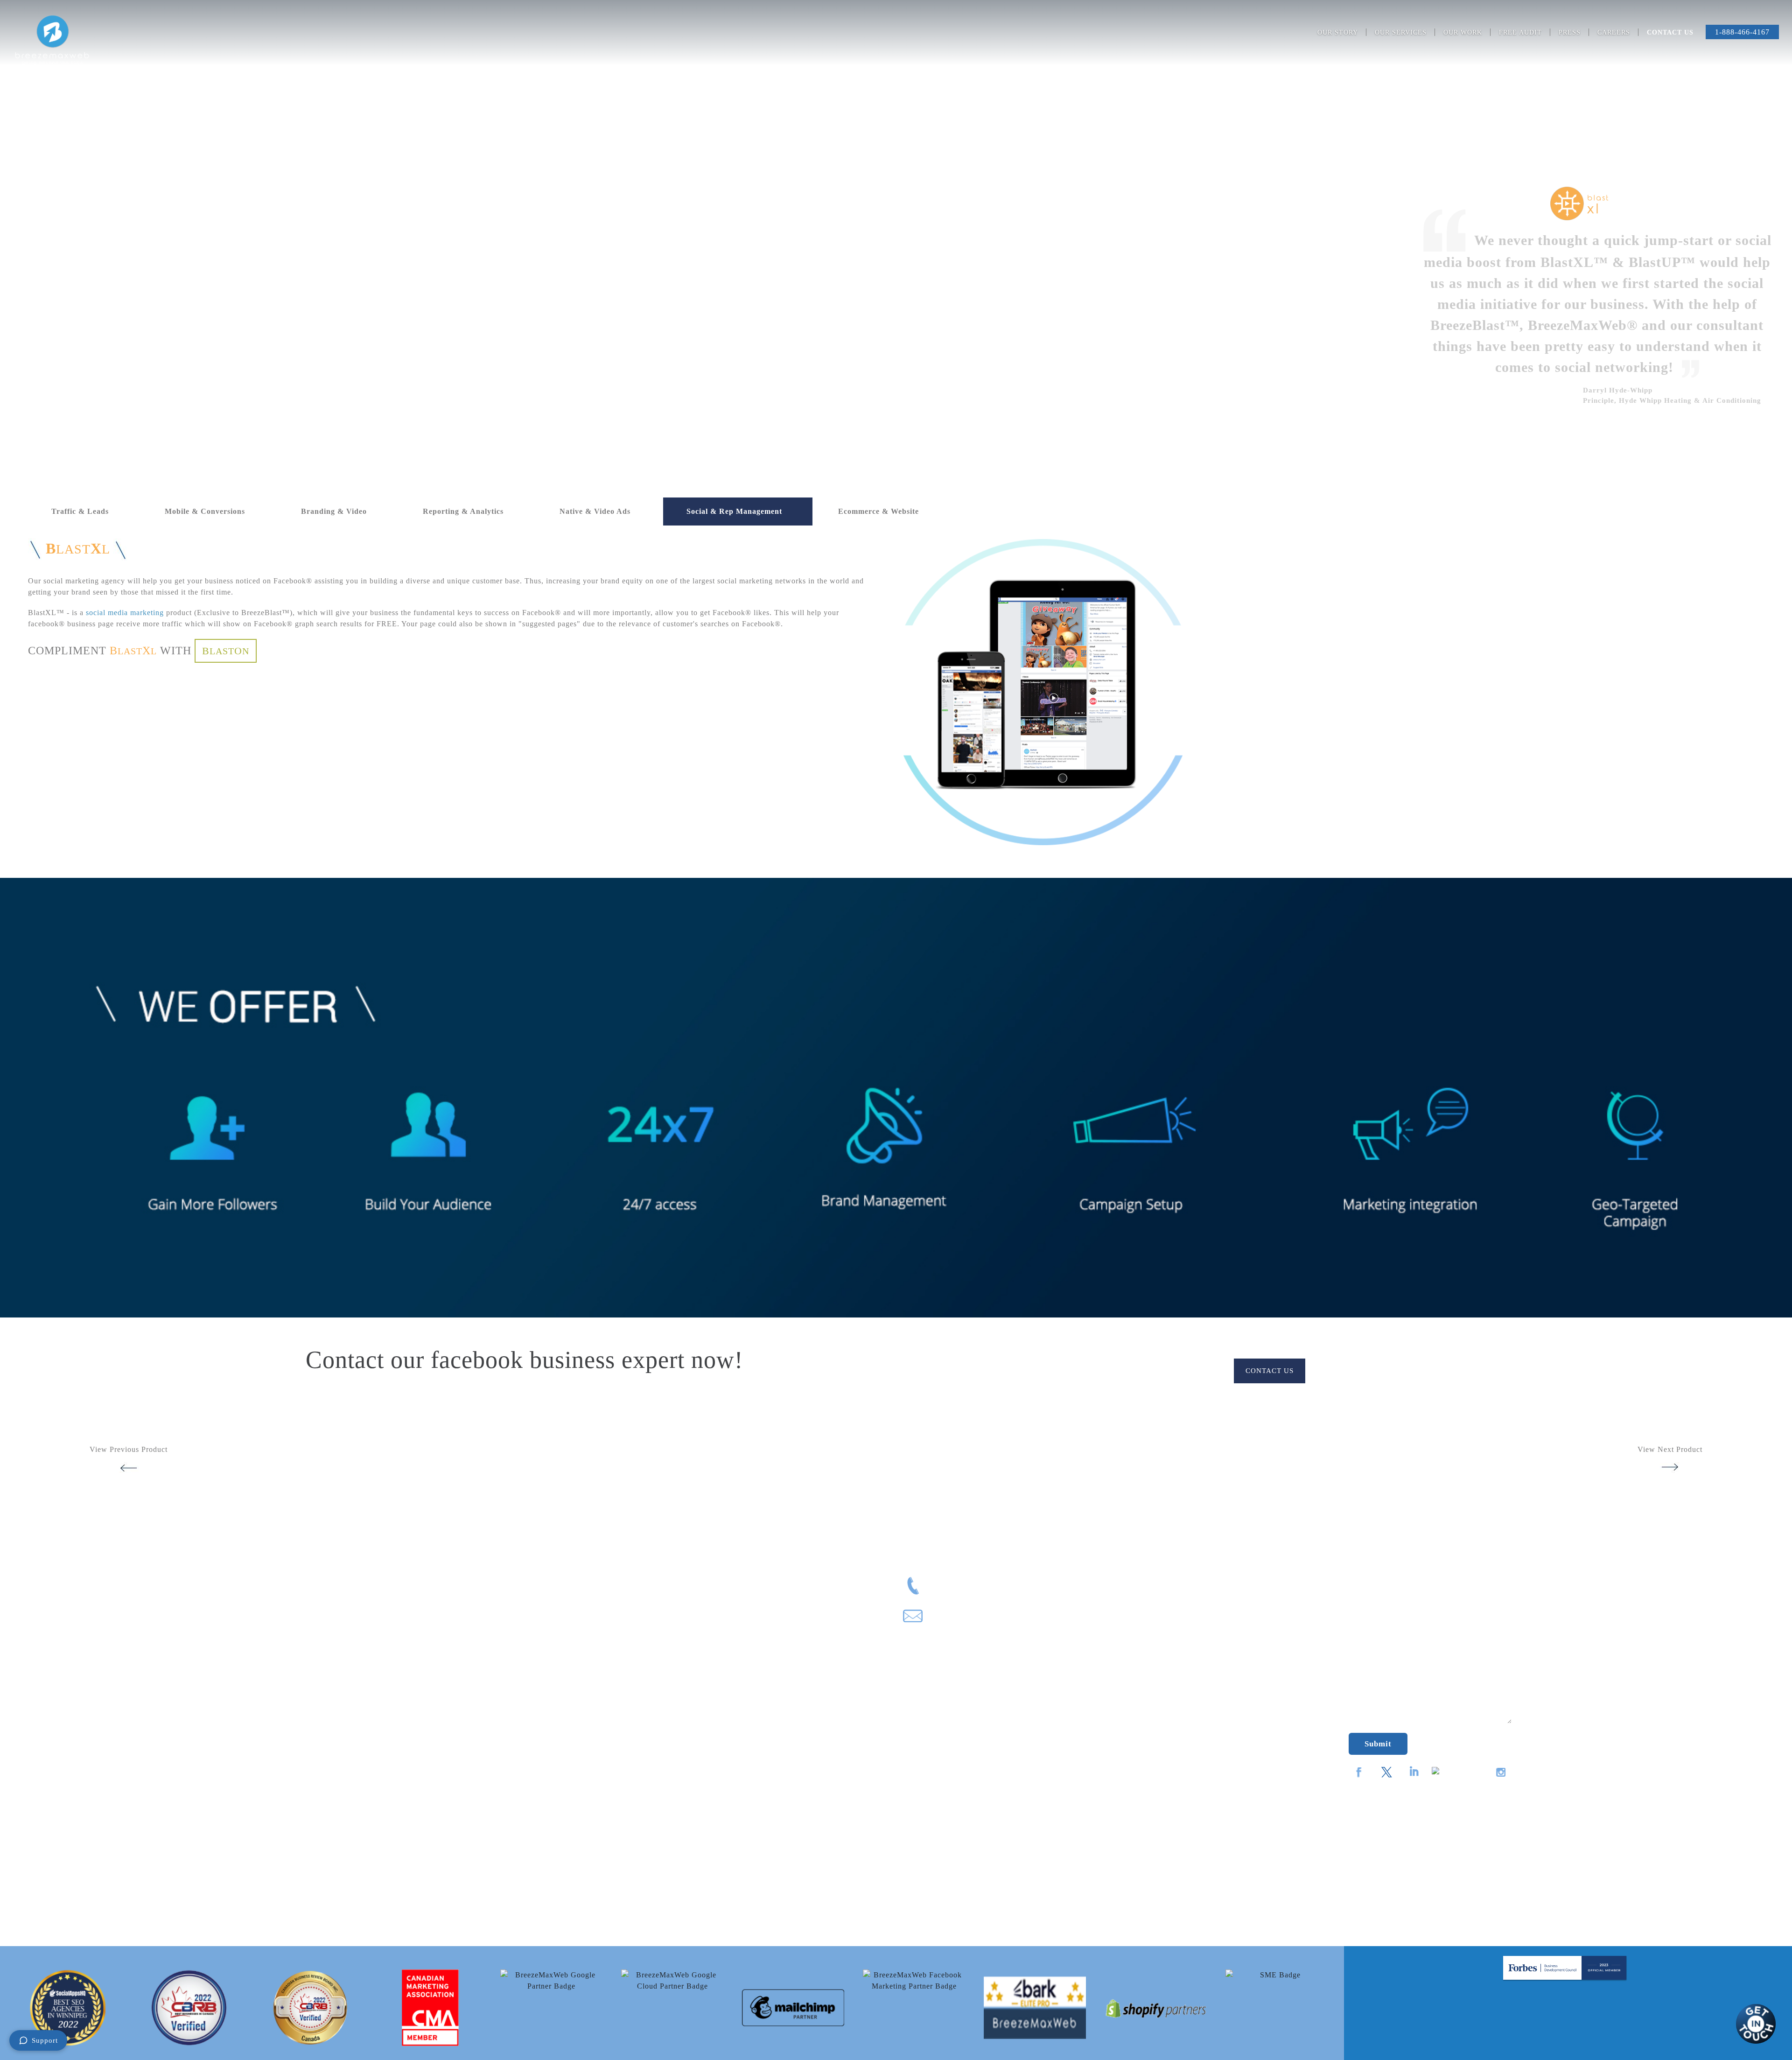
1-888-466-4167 (1742, 32)
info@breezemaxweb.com (970, 1618)
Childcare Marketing (46, 1599)
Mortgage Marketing (46, 1751)
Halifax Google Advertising (504, 1584)
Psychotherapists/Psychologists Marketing (82, 1842)
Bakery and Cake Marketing (59, 1553)
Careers (1614, 32)
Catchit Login (959, 1763)
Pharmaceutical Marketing (55, 1796)
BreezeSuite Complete (959, 1815)
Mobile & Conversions (205, 511)
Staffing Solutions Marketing (60, 1887)
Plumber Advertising (46, 1826)
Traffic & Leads (80, 511)
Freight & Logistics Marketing (62, 1675)
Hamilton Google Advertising (507, 1599)
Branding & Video (334, 511)
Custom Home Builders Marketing (69, 1629)
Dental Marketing (41, 1644)
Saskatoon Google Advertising (508, 1796)
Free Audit (1520, 32)
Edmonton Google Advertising (508, 1569)
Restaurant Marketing (48, 1872)
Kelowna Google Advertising (506, 1614)
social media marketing (125, 613)
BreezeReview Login (959, 1788)
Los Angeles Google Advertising (512, 1675)
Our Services (1401, 32)
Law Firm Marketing (46, 1735)
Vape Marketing (38, 1902)
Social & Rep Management (734, 511)
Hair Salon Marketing (48, 1690)
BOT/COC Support (959, 1685)
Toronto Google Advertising (504, 1826)
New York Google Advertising (507, 1720)
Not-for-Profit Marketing (53, 1781)
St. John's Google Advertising (507, 1811)
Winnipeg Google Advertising (507, 1872)
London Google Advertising (504, 1660)
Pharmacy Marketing (46, 1811)
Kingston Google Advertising (506, 1629)
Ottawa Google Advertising (503, 1751)
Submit (1378, 1744)
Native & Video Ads (595, 511)
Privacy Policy (482, 1902)
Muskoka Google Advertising (506, 1705)
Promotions (959, 1659)
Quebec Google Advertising (504, 1766)
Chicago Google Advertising (505, 1553)
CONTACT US (1270, 1371)
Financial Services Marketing (60, 1660)
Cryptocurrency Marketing (56, 1614)
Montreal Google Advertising (506, 1690)
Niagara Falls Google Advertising (513, 1735)
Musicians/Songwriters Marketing (68, 1766)
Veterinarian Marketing (50, 1917)
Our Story (1338, 32)
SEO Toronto (479, 1887)
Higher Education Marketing (59, 1705)
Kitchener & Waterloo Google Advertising (528, 1644)
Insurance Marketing (46, 1720)
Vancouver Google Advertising (509, 1842)
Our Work (1463, 32)
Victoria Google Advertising (504, 1857)
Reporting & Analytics (463, 511)
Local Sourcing (959, 1711)
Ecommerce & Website (878, 511)
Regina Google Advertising (503, 1781)
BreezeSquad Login (959, 1737)
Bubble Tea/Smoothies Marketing (67, 1569)
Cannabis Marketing (45, 1584)
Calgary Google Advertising (504, 1538)
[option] (68, 2008)
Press (1570, 32)
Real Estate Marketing (49, 1857)
